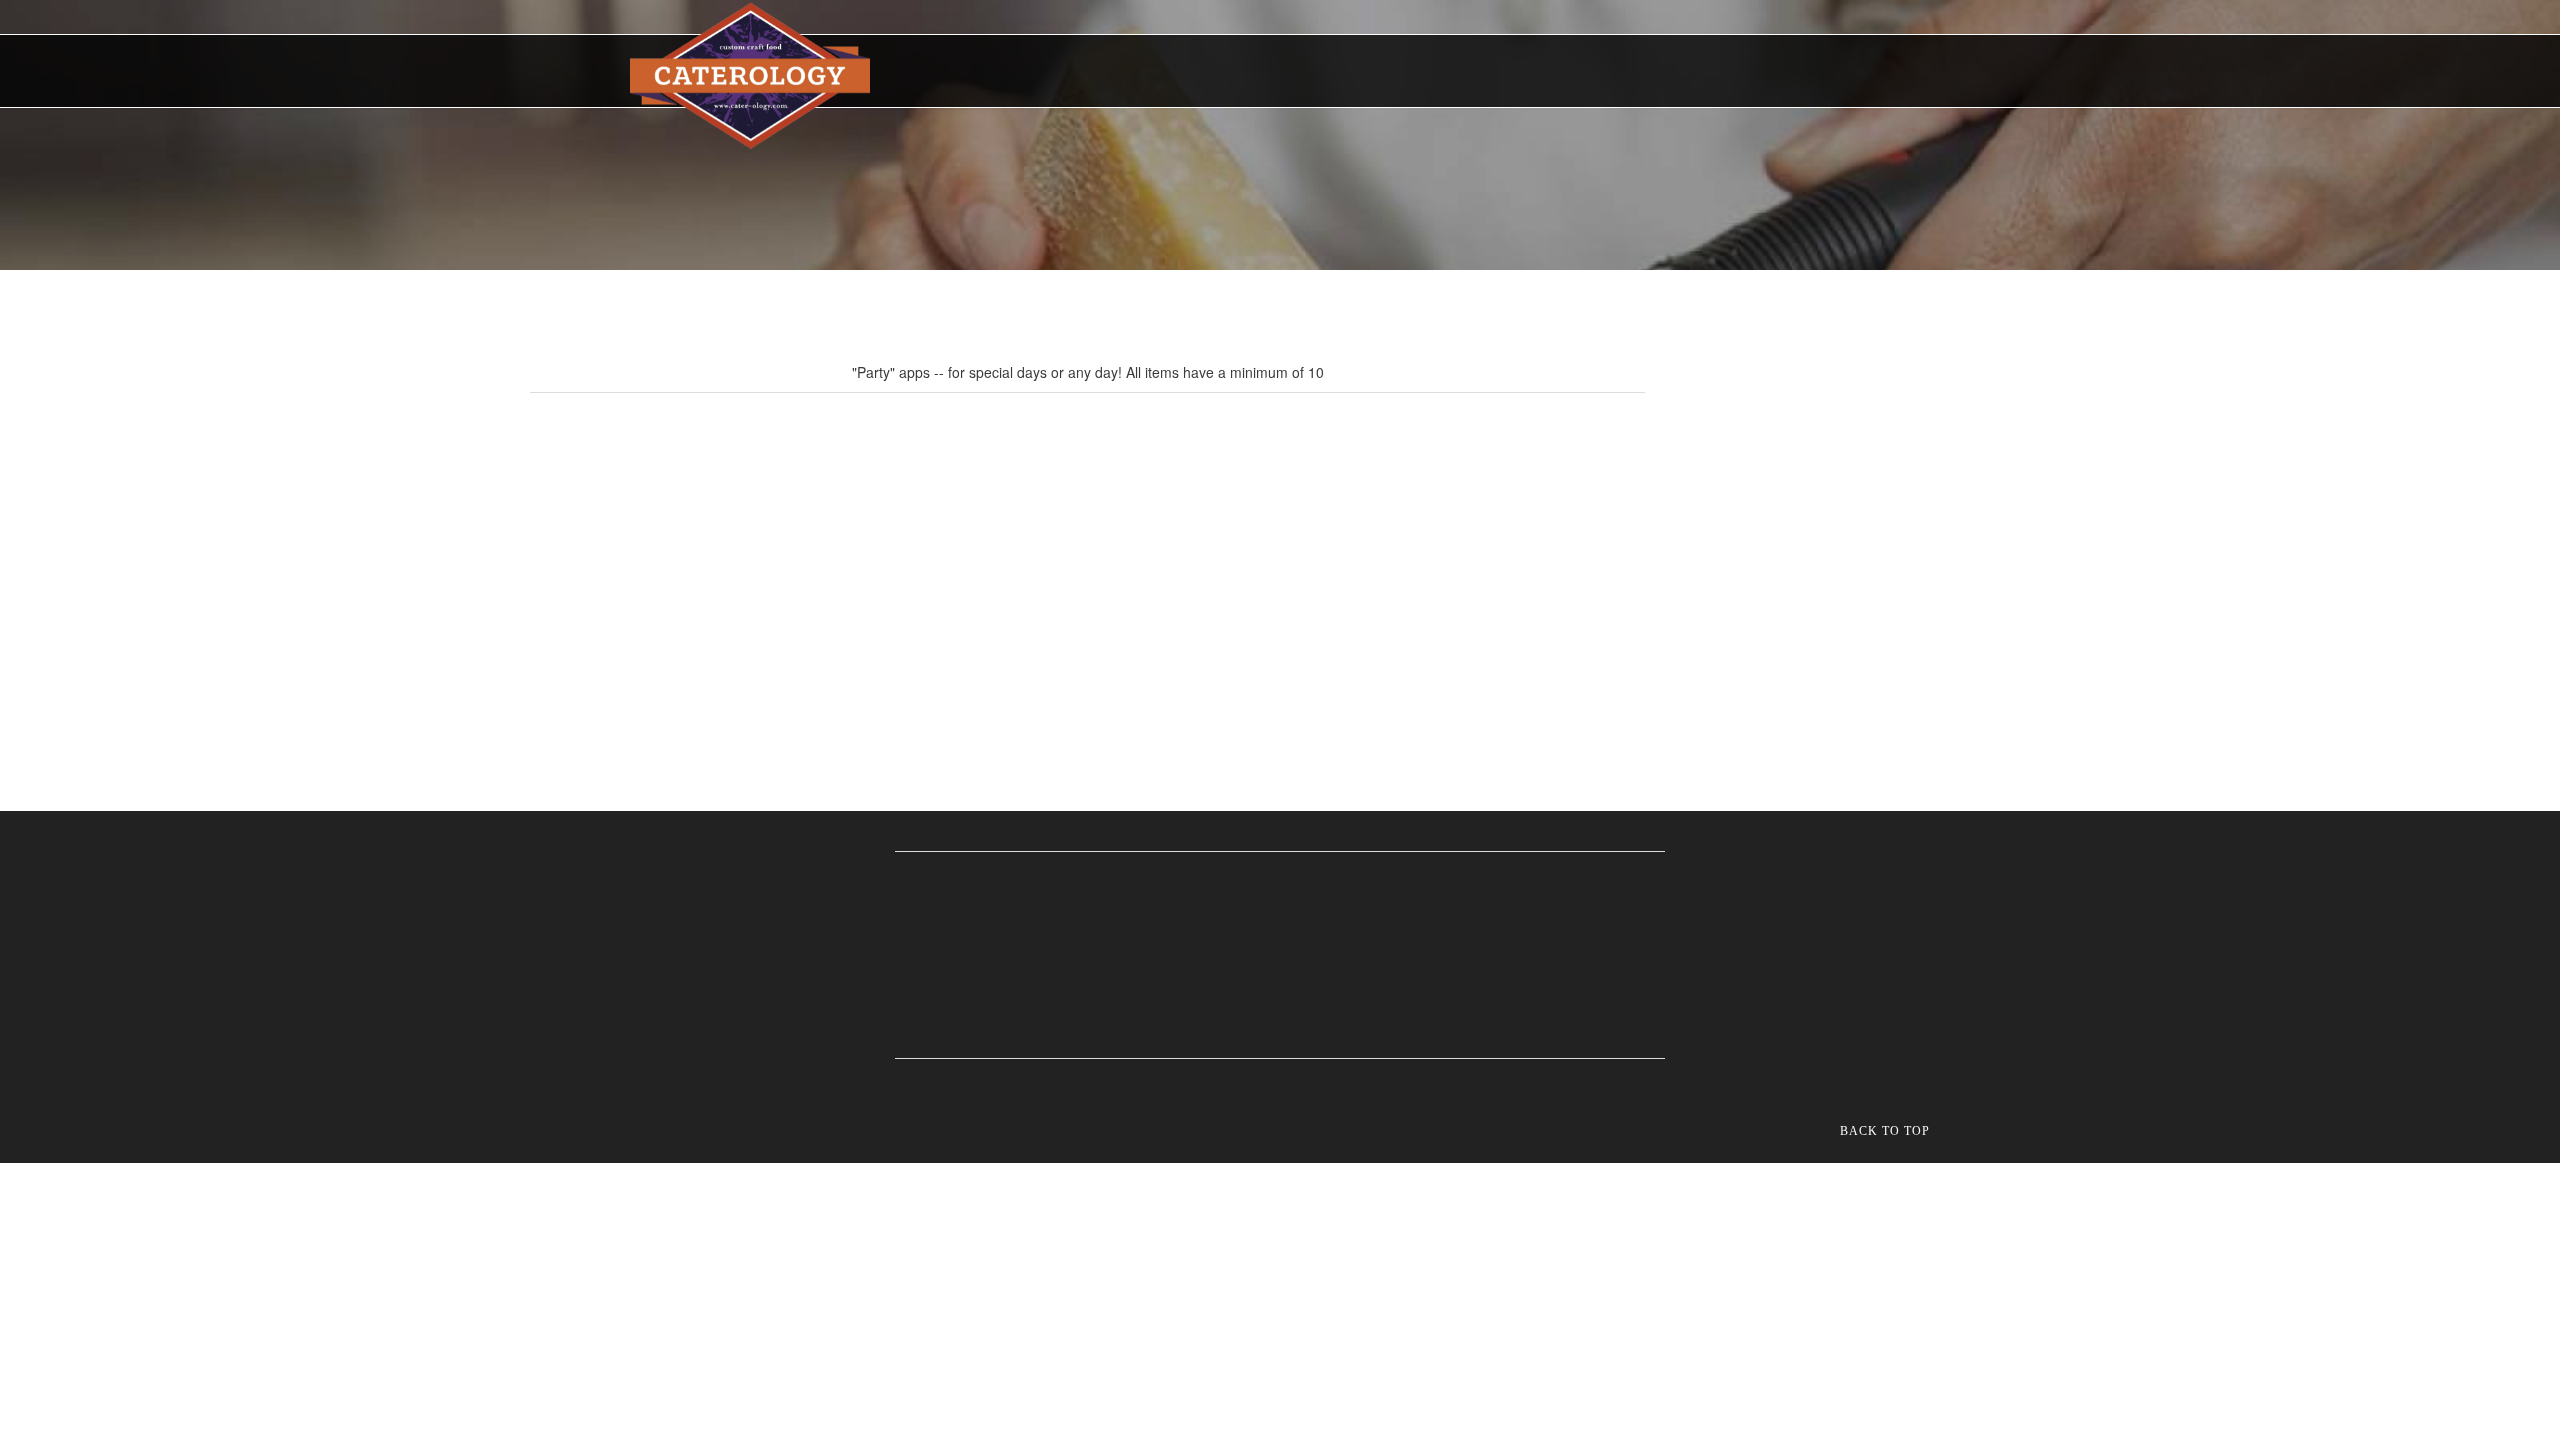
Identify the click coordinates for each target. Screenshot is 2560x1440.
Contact (1708, 74)
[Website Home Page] (750, 75)
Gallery (1436, 74)
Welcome (971, 74)
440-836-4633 (1840, 71)
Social (1632, 74)
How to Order (1333, 74)
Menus (1222, 74)
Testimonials (1537, 74)
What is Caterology (1100, 74)
